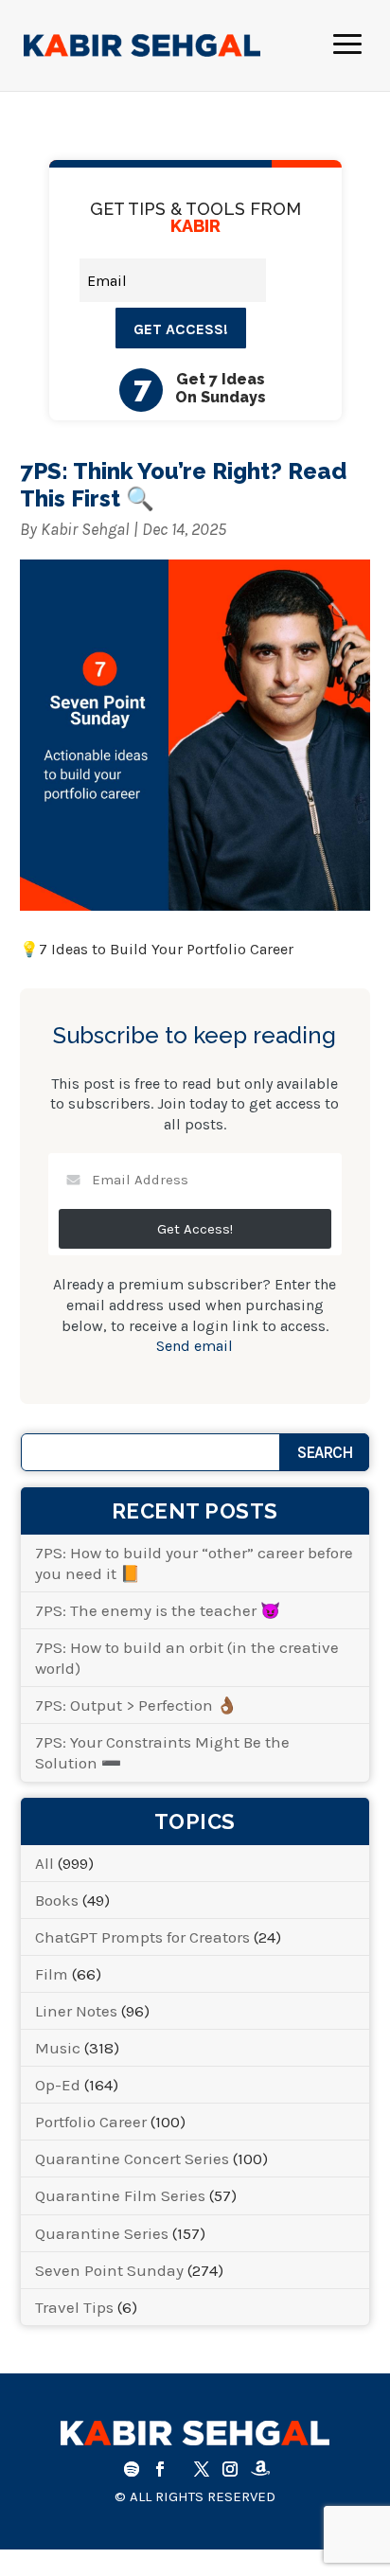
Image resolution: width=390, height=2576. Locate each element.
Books (57, 1900)
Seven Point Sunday (109, 2270)
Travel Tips (74, 2307)
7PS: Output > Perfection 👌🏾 (136, 1705)
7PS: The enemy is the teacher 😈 (158, 1610)
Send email (195, 1346)
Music (58, 2048)
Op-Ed (58, 2085)
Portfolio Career (91, 2122)
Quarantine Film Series (120, 2195)
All (44, 1863)
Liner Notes (76, 2011)
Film (52, 1974)
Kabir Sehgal (85, 529)
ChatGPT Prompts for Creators (142, 1937)
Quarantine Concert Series (132, 2159)
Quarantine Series (102, 2233)
